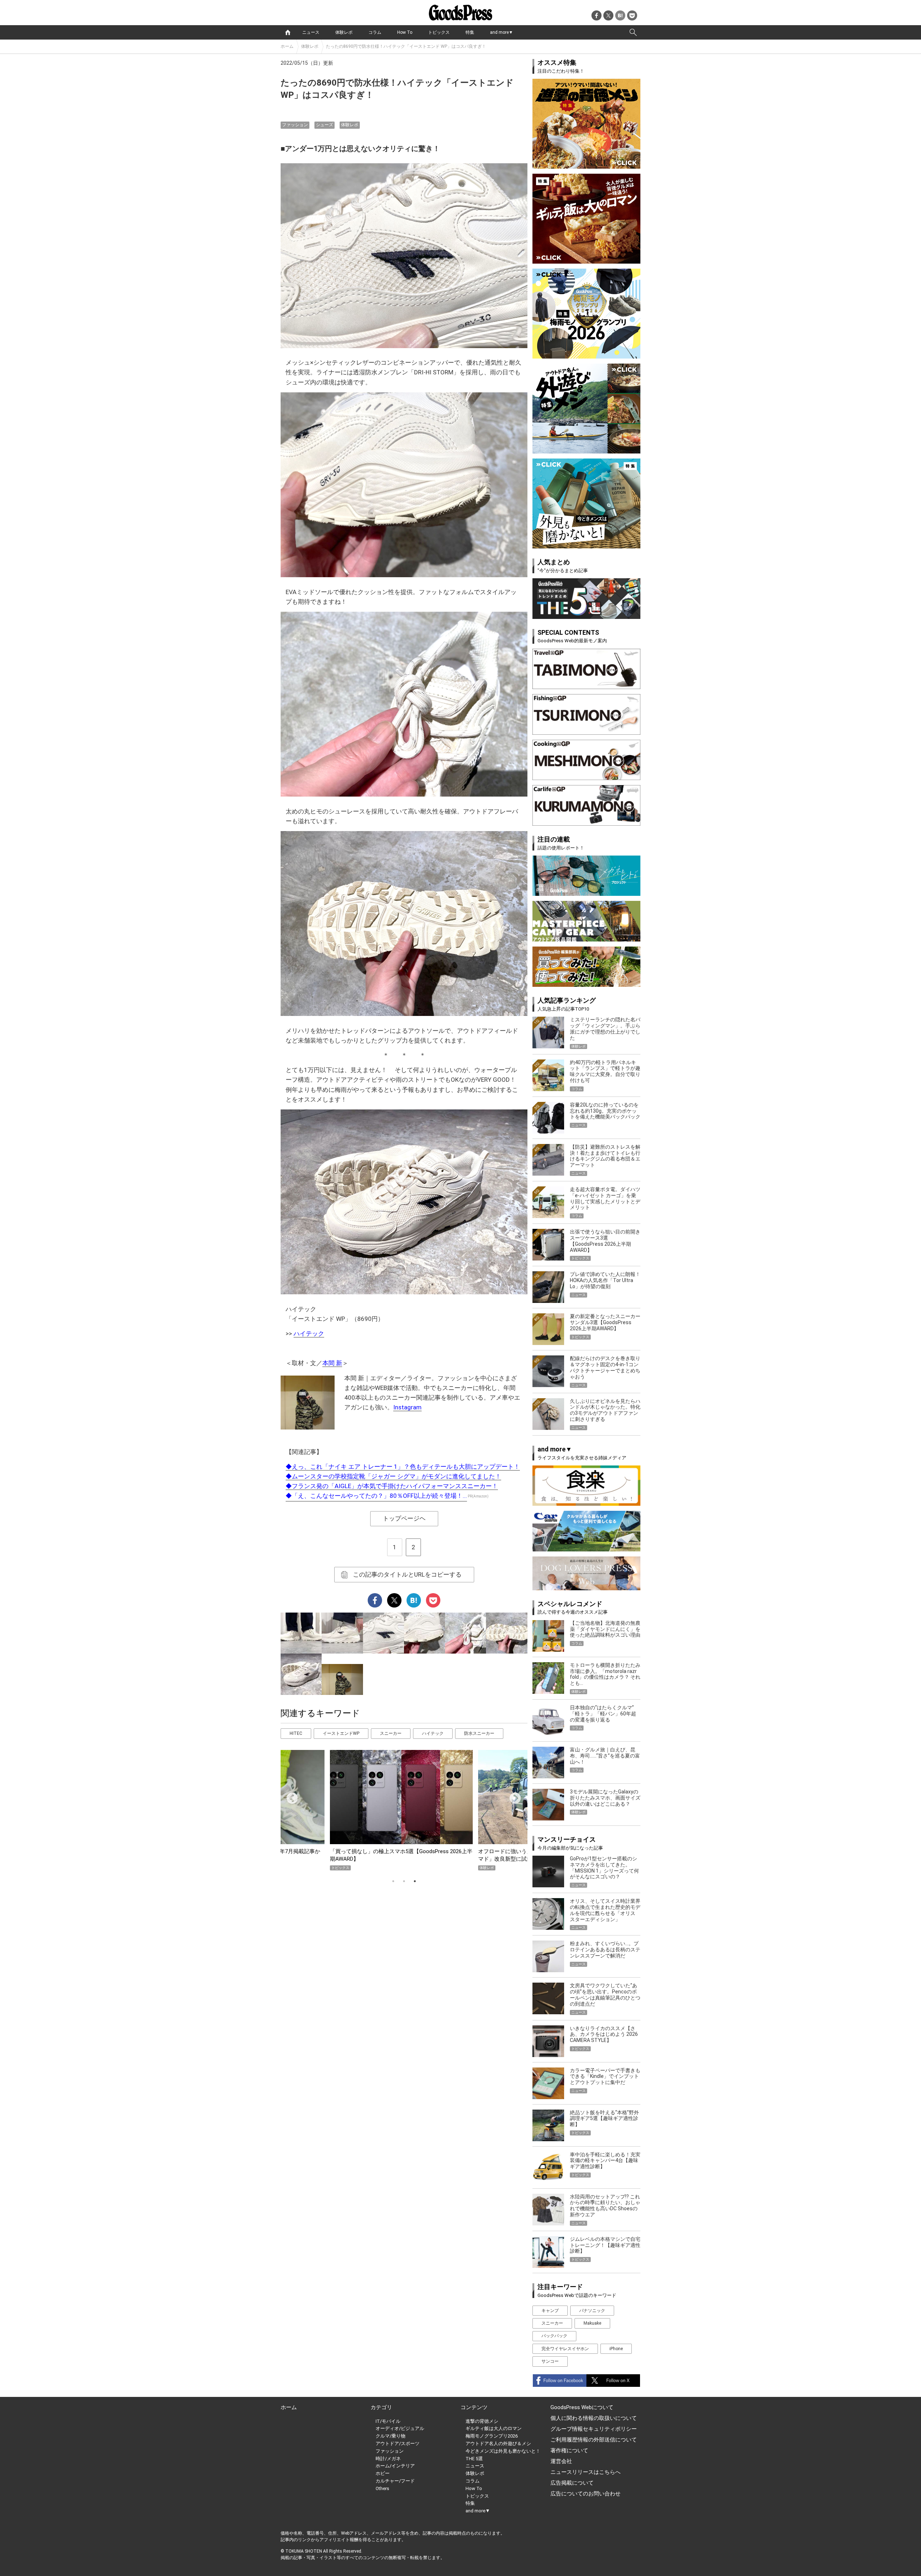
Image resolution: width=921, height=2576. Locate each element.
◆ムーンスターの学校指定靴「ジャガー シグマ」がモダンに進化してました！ (393, 1476)
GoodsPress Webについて (582, 2407)
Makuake (592, 2323)
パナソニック (592, 2311)
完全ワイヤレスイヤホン (565, 2349)
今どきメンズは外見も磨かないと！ (503, 2451)
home (288, 32)
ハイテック (309, 1333)
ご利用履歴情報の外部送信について (594, 2440)
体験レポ (344, 32)
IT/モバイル (388, 2421)
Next (512, 1796)
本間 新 (332, 1363)
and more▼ (502, 32)
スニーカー (391, 1733)
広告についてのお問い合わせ (586, 2494)
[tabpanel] (404, 1810)
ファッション (295, 125)
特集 (470, 32)
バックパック (554, 2336)
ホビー (383, 2473)
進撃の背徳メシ (482, 2421)
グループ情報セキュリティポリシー (594, 2429)
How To (405, 32)
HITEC (296, 1733)
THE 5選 (474, 2459)
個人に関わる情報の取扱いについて (594, 2418)
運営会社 (561, 2461)
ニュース (311, 32)
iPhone (616, 2349)
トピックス (439, 32)
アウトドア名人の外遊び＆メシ (498, 2443)
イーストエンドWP (341, 1733)
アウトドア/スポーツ (398, 2443)
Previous (289, 1796)
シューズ (325, 125)
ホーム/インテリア (395, 2466)
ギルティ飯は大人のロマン (494, 2428)
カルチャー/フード (395, 2481)
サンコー (550, 2361)
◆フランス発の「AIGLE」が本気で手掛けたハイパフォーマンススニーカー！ (392, 1486)
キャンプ (550, 2311)
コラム (375, 32)
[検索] (633, 32)
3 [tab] (415, 1881)
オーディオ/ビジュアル (400, 2428)
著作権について (569, 2450)
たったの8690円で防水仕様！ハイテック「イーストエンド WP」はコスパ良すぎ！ (406, 46)
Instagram (407, 1407)
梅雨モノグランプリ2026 (492, 2436)
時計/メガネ (388, 2459)
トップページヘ (404, 1518)
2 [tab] (404, 1881)
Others (382, 2488)
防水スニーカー (479, 1733)
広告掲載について (572, 2483)
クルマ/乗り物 (391, 2436)
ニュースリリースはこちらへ (586, 2472)
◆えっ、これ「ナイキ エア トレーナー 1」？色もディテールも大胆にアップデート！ (403, 1467)
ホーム (287, 46)
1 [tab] (393, 1881)
